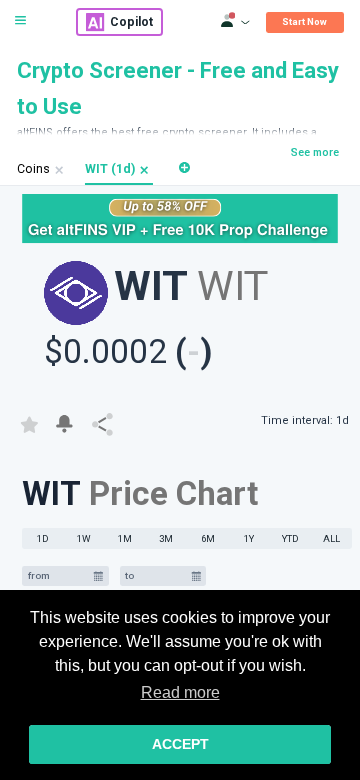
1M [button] (125, 538)
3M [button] (166, 538)
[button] (144, 169)
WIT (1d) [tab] (110, 169)
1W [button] (84, 538)
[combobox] (58, 576)
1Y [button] (249, 538)
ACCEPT (180, 744)
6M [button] (208, 538)
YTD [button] (290, 538)
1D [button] (43, 538)
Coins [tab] (33, 169)
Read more (180, 692)
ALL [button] (331, 538)
